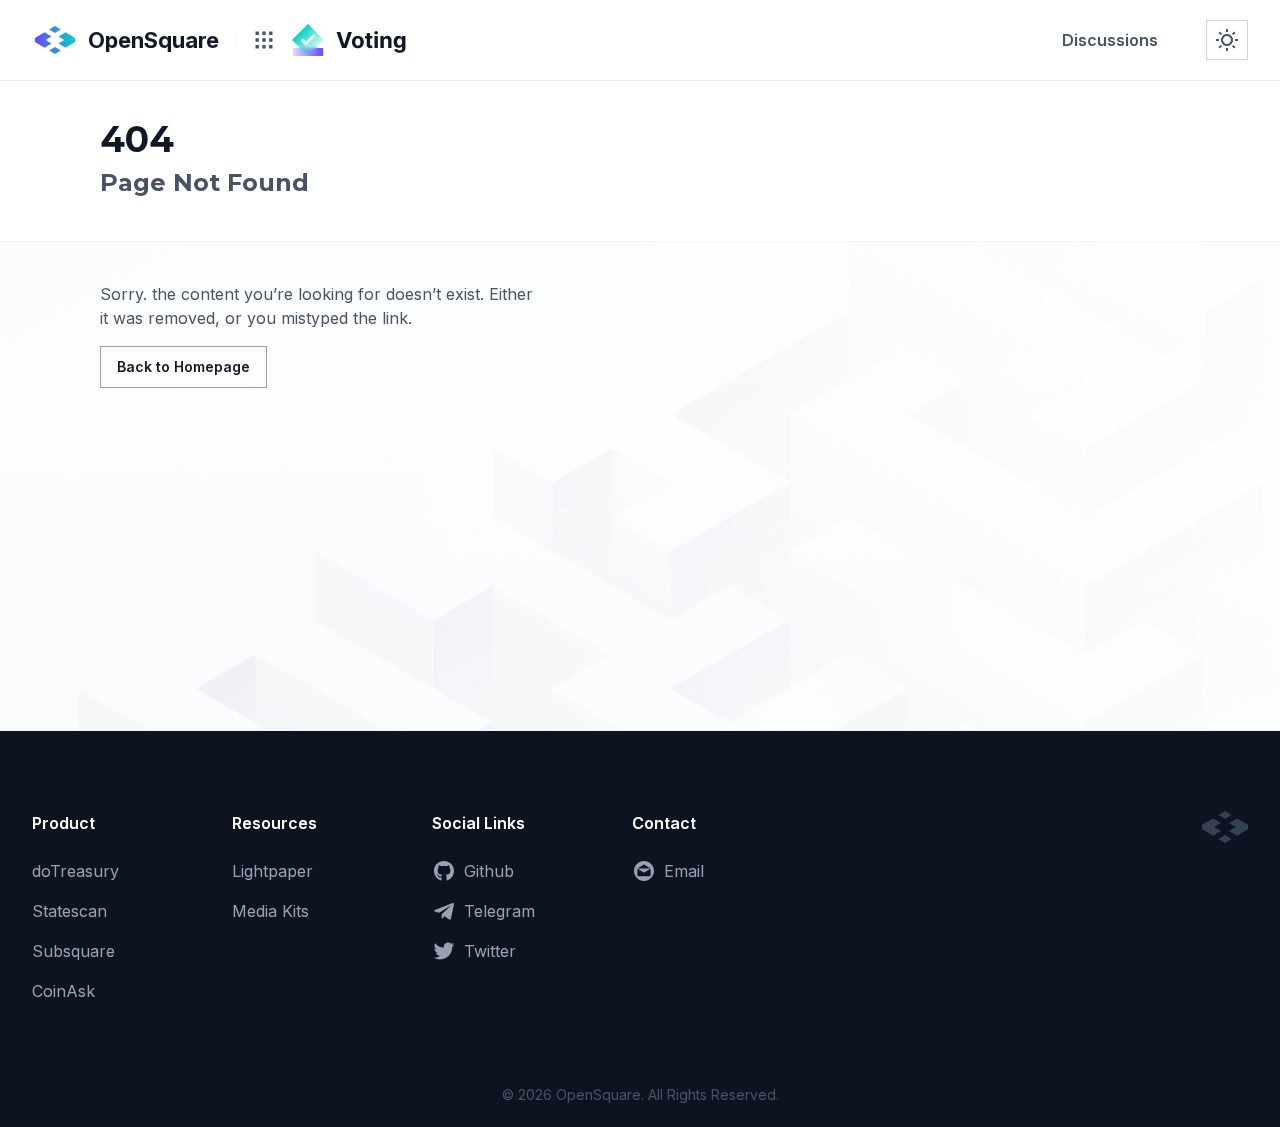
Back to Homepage (183, 366)
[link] (1110, 40)
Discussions (1110, 40)
